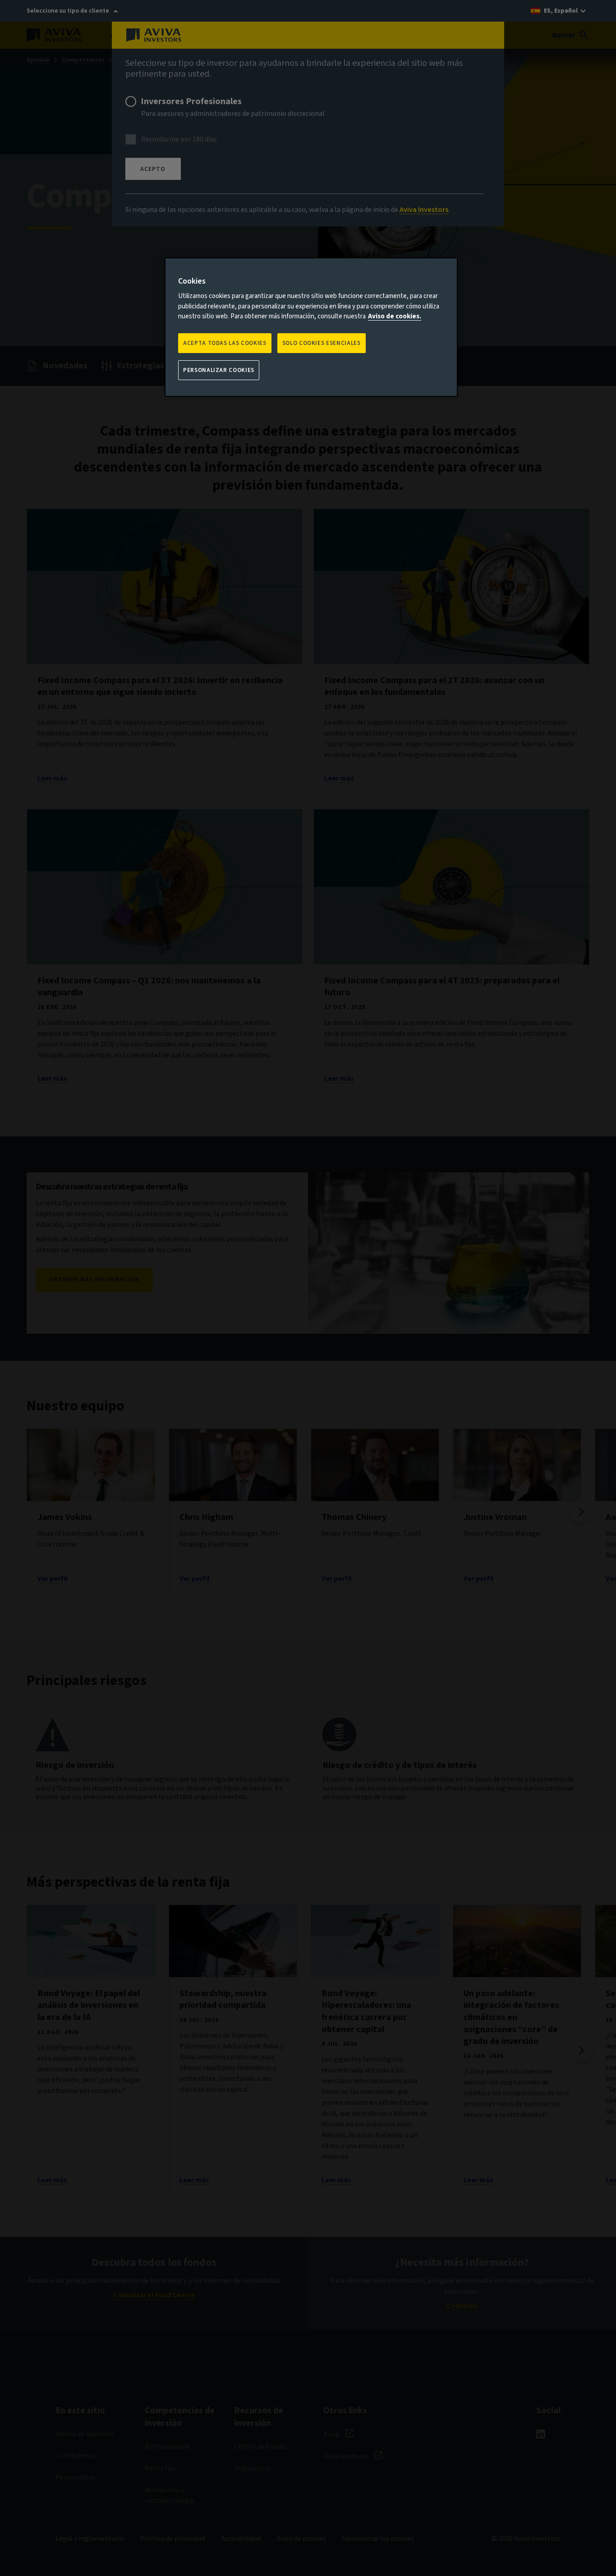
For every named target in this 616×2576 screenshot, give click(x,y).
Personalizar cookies (219, 370)
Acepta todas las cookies (225, 343)
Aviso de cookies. (395, 316)
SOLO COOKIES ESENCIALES (322, 343)
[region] (311, 327)
